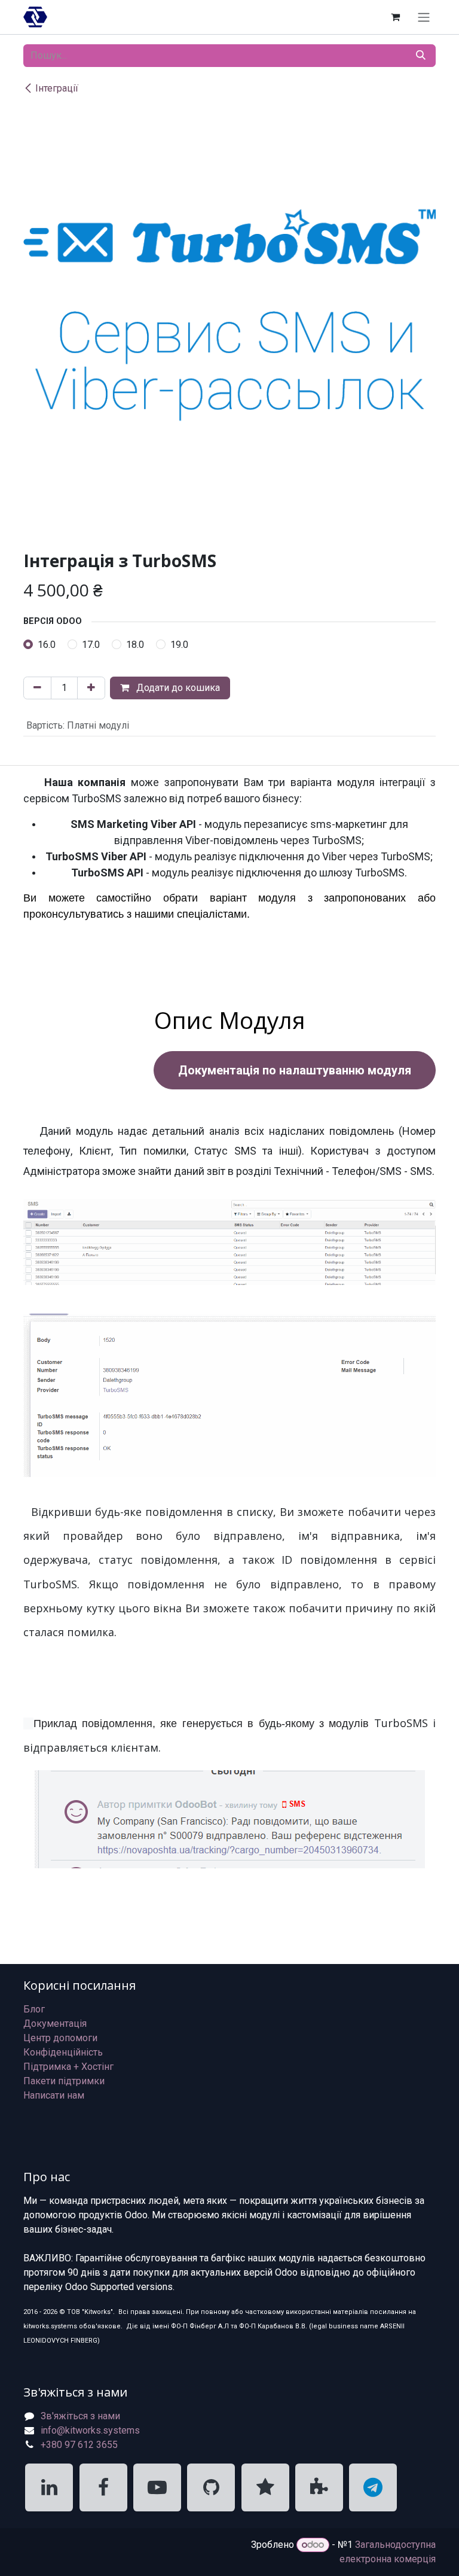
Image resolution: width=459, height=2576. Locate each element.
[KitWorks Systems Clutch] (265, 2487)
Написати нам (54, 2095)
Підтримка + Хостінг (68, 2067)
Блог (34, 2009)
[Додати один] (91, 688)
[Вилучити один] (37, 688)
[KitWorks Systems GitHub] (211, 2487)
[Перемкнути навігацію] (424, 17)
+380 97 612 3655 (79, 2445)
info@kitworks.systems (90, 2430)
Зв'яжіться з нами (80, 2416)
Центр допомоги (60, 2038)
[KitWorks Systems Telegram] (373, 2487)
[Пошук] (421, 56)
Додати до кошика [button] (177, 688)
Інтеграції (57, 88)
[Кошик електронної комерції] (395, 17)
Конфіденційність (63, 2052)
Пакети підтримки (64, 2081)
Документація (55, 2024)
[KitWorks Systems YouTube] (157, 2487)
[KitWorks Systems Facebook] (103, 2487)
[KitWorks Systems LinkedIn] (49, 2487)
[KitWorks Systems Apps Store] (319, 2487)
